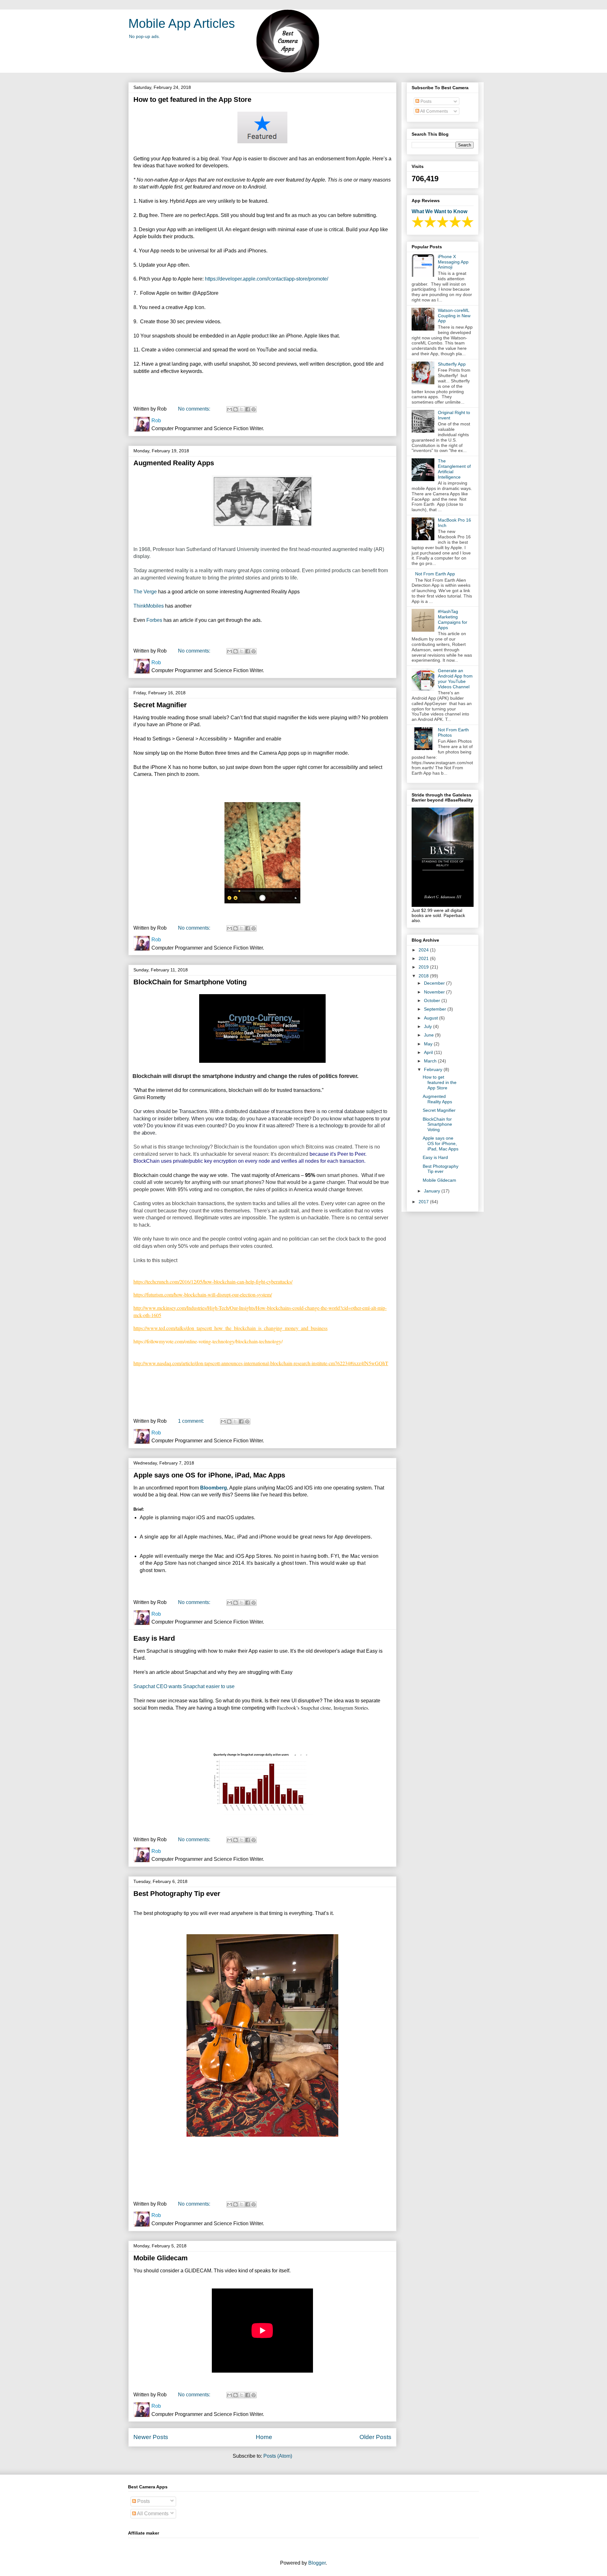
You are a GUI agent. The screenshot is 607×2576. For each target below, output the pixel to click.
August (432, 1018)
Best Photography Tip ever (177, 1894)
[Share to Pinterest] (254, 409)
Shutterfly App (452, 364)
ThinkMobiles (149, 606)
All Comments (434, 111)
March (431, 1061)
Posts (425, 101)
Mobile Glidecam (161, 2258)
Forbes (155, 620)
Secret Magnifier (160, 705)
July (429, 1026)
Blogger (317, 2563)
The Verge (145, 592)
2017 (424, 1202)
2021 (424, 958)
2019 (424, 967)
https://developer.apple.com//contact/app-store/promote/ (267, 279)
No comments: (195, 409)
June (429, 1035)
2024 (424, 950)
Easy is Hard (154, 1638)
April (429, 1052)
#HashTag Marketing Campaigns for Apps (453, 619)
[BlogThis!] (236, 409)
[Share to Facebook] (248, 409)
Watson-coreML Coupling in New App (454, 316)
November (435, 992)
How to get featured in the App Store (192, 99)
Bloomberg (214, 1488)
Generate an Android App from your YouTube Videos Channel (455, 678)
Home (264, 2437)
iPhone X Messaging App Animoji (453, 262)
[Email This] (230, 409)
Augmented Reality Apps (174, 463)
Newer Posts (151, 2437)
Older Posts (375, 2437)
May (429, 1044)
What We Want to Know (439, 211)
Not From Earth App (435, 574)
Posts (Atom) (278, 2456)
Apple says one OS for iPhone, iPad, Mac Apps (209, 1475)
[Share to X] (242, 409)
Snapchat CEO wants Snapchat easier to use (184, 1686)
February (434, 1069)
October (433, 1000)
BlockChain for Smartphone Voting (190, 982)
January (433, 1191)
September (436, 1009)
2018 (424, 976)
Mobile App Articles (182, 23)
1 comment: (192, 1421)
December (435, 983)
